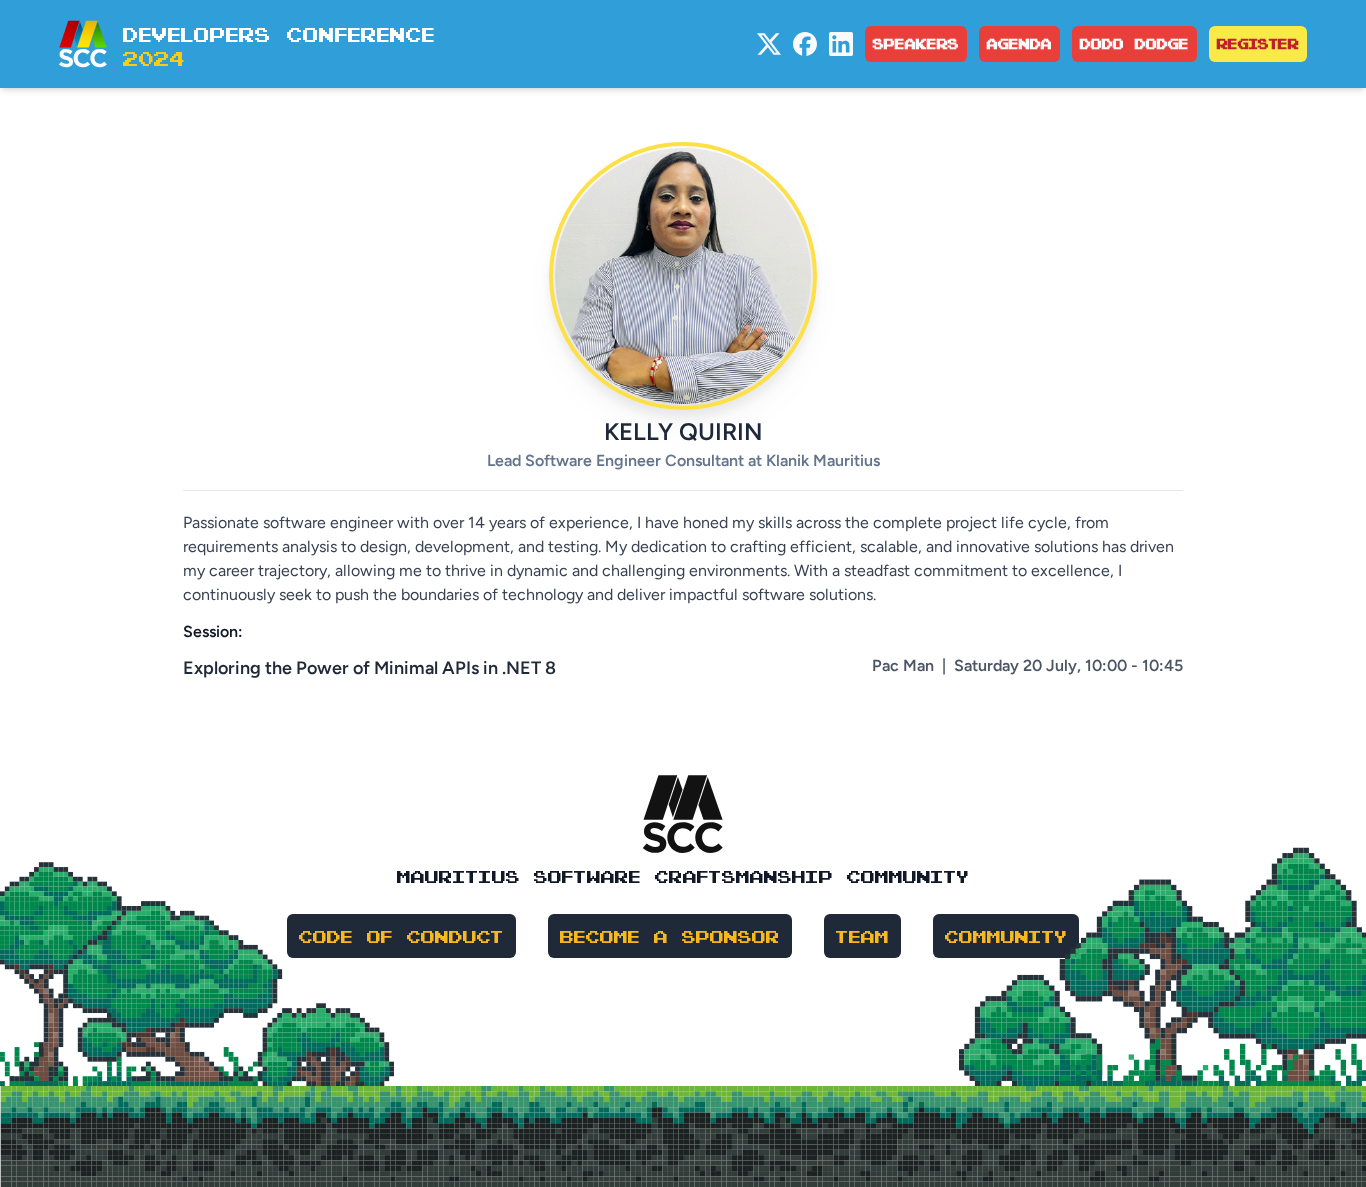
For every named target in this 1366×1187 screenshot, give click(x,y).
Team (862, 936)
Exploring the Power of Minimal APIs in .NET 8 (369, 668)
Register (1258, 43)
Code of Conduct (401, 936)
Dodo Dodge (1134, 43)
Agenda (1019, 43)
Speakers (916, 43)
